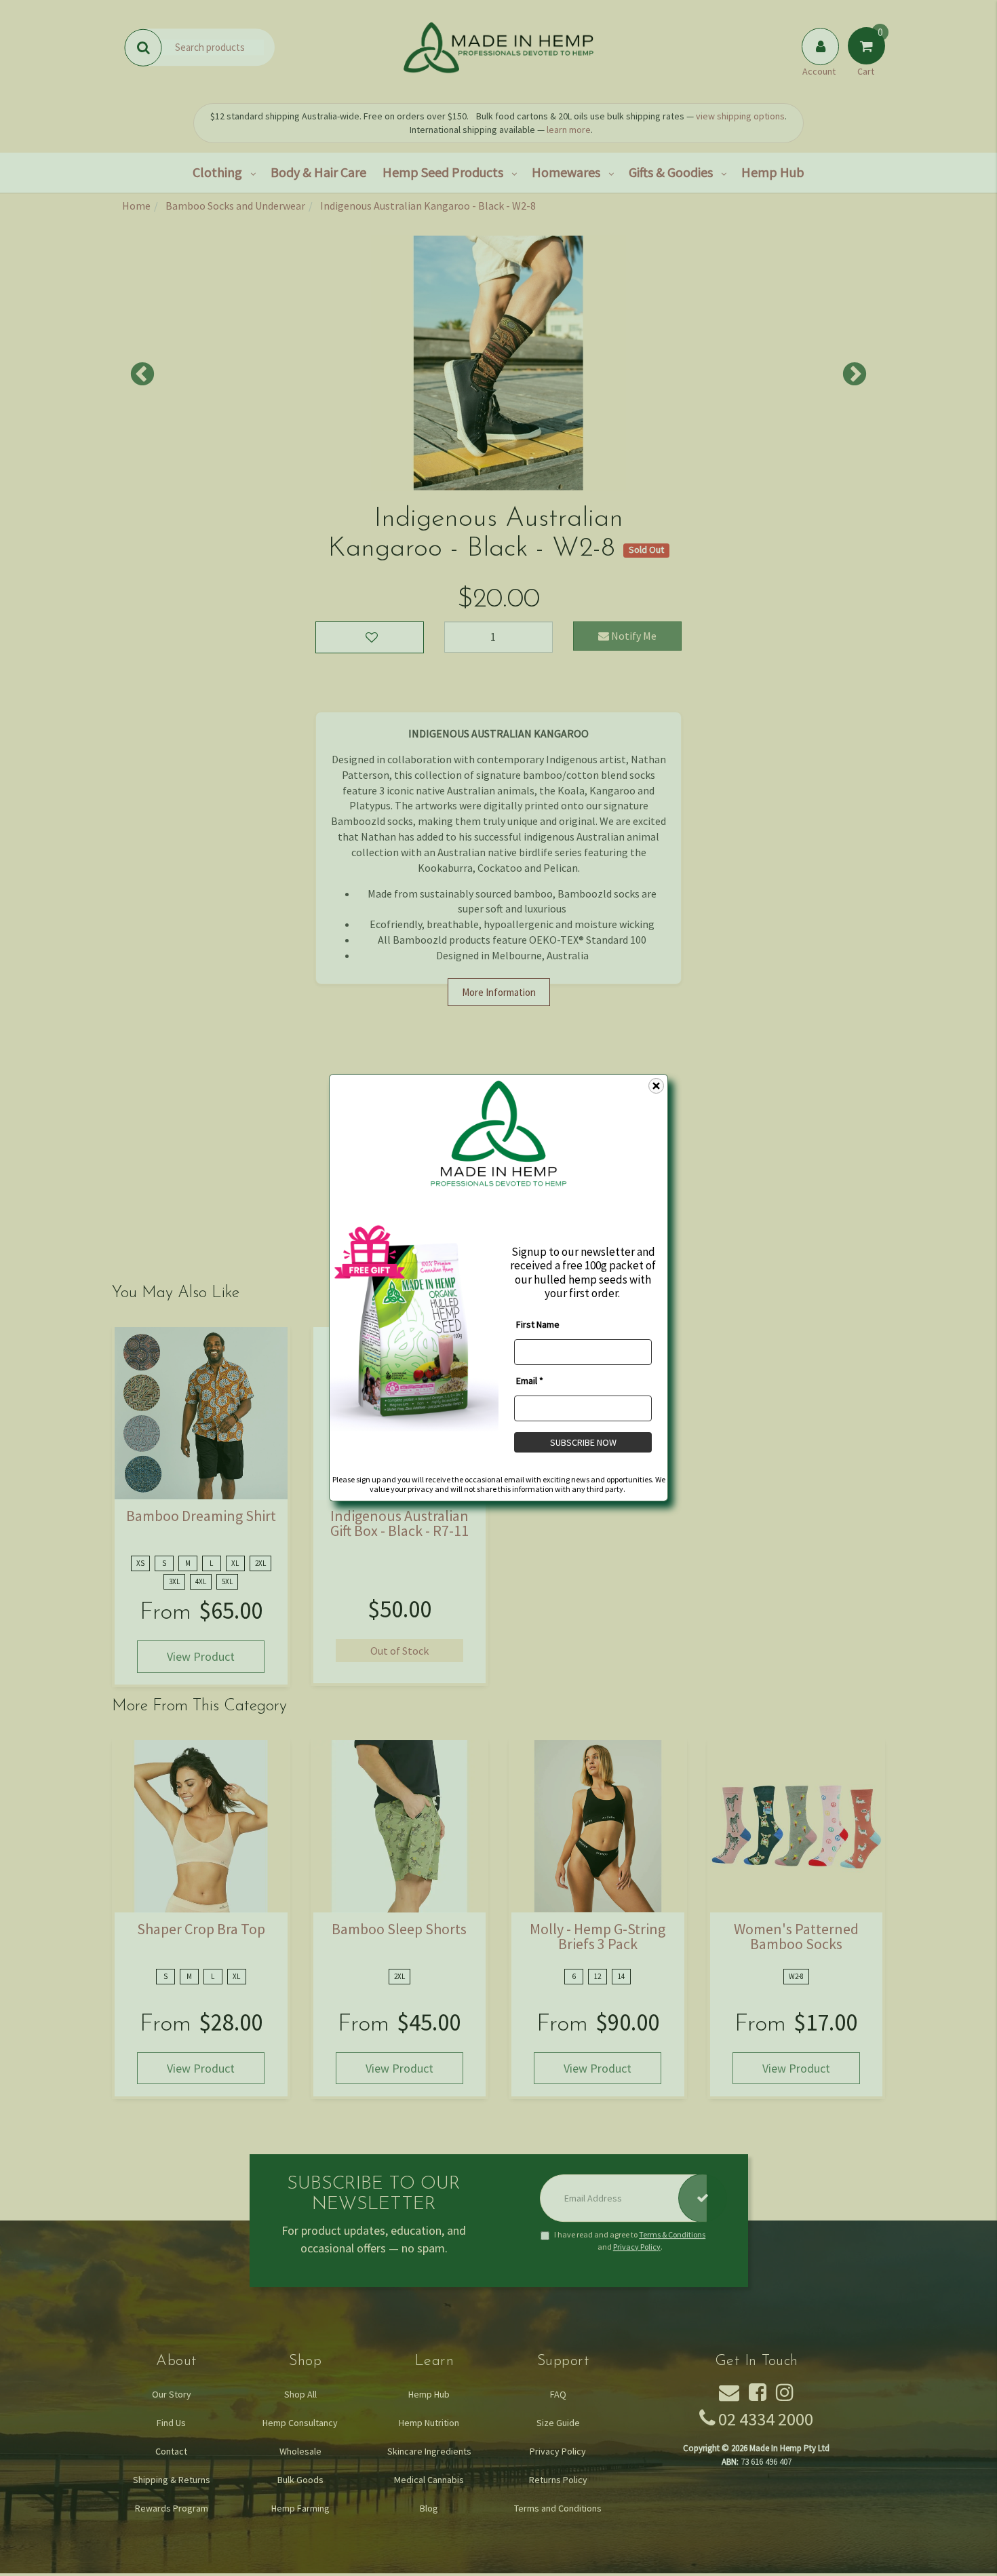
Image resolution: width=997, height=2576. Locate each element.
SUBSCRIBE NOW (583, 1442)
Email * (530, 1381)
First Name (538, 1324)
